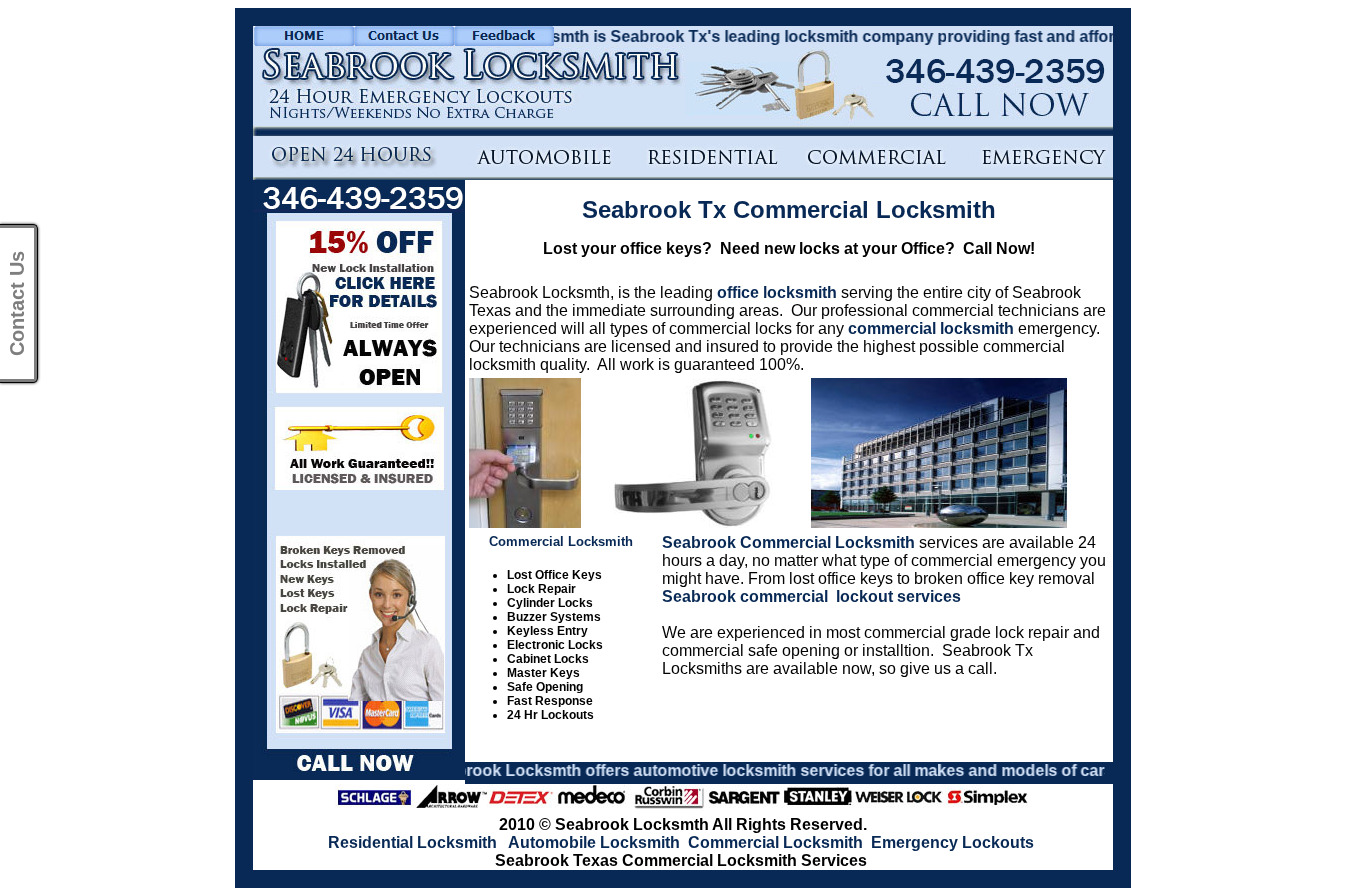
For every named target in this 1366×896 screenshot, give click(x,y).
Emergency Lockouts (952, 842)
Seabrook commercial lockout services (811, 596)
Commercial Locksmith (775, 842)
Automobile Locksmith (594, 842)
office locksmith (777, 292)
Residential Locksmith (412, 842)
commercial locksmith (931, 328)
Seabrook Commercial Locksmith (788, 542)
